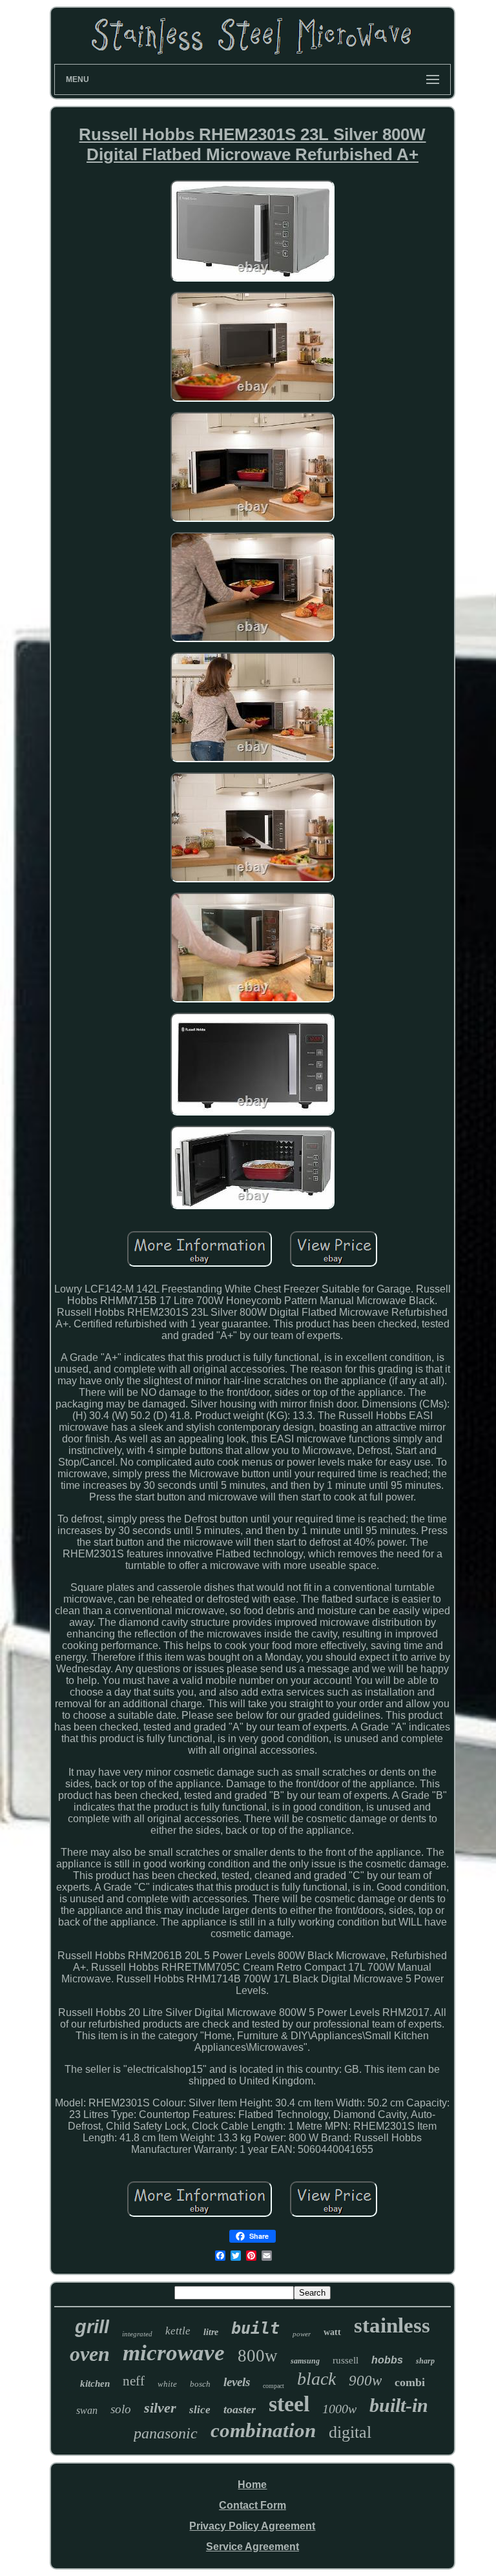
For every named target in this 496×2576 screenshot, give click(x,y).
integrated (137, 2334)
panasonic (166, 2433)
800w (258, 2356)
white (167, 2384)
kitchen (95, 2384)
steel (289, 2404)
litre (211, 2332)
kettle (178, 2331)
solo (121, 2409)
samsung (305, 2361)
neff (134, 2381)
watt (332, 2332)
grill (92, 2327)
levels (237, 2382)
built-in (399, 2405)
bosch (200, 2384)
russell (346, 2360)
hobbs (387, 2360)
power (302, 2334)
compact (274, 2386)
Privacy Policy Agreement (252, 2526)
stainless (392, 2325)
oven (90, 2354)
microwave (174, 2353)
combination (263, 2430)
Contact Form (253, 2505)
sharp (425, 2361)
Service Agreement (253, 2547)
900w (365, 2381)
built (255, 2328)
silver (160, 2408)
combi (410, 2382)
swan (87, 2410)
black (316, 2379)
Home (252, 2485)
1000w (339, 2409)
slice (200, 2410)
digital (350, 2432)
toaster (240, 2409)
